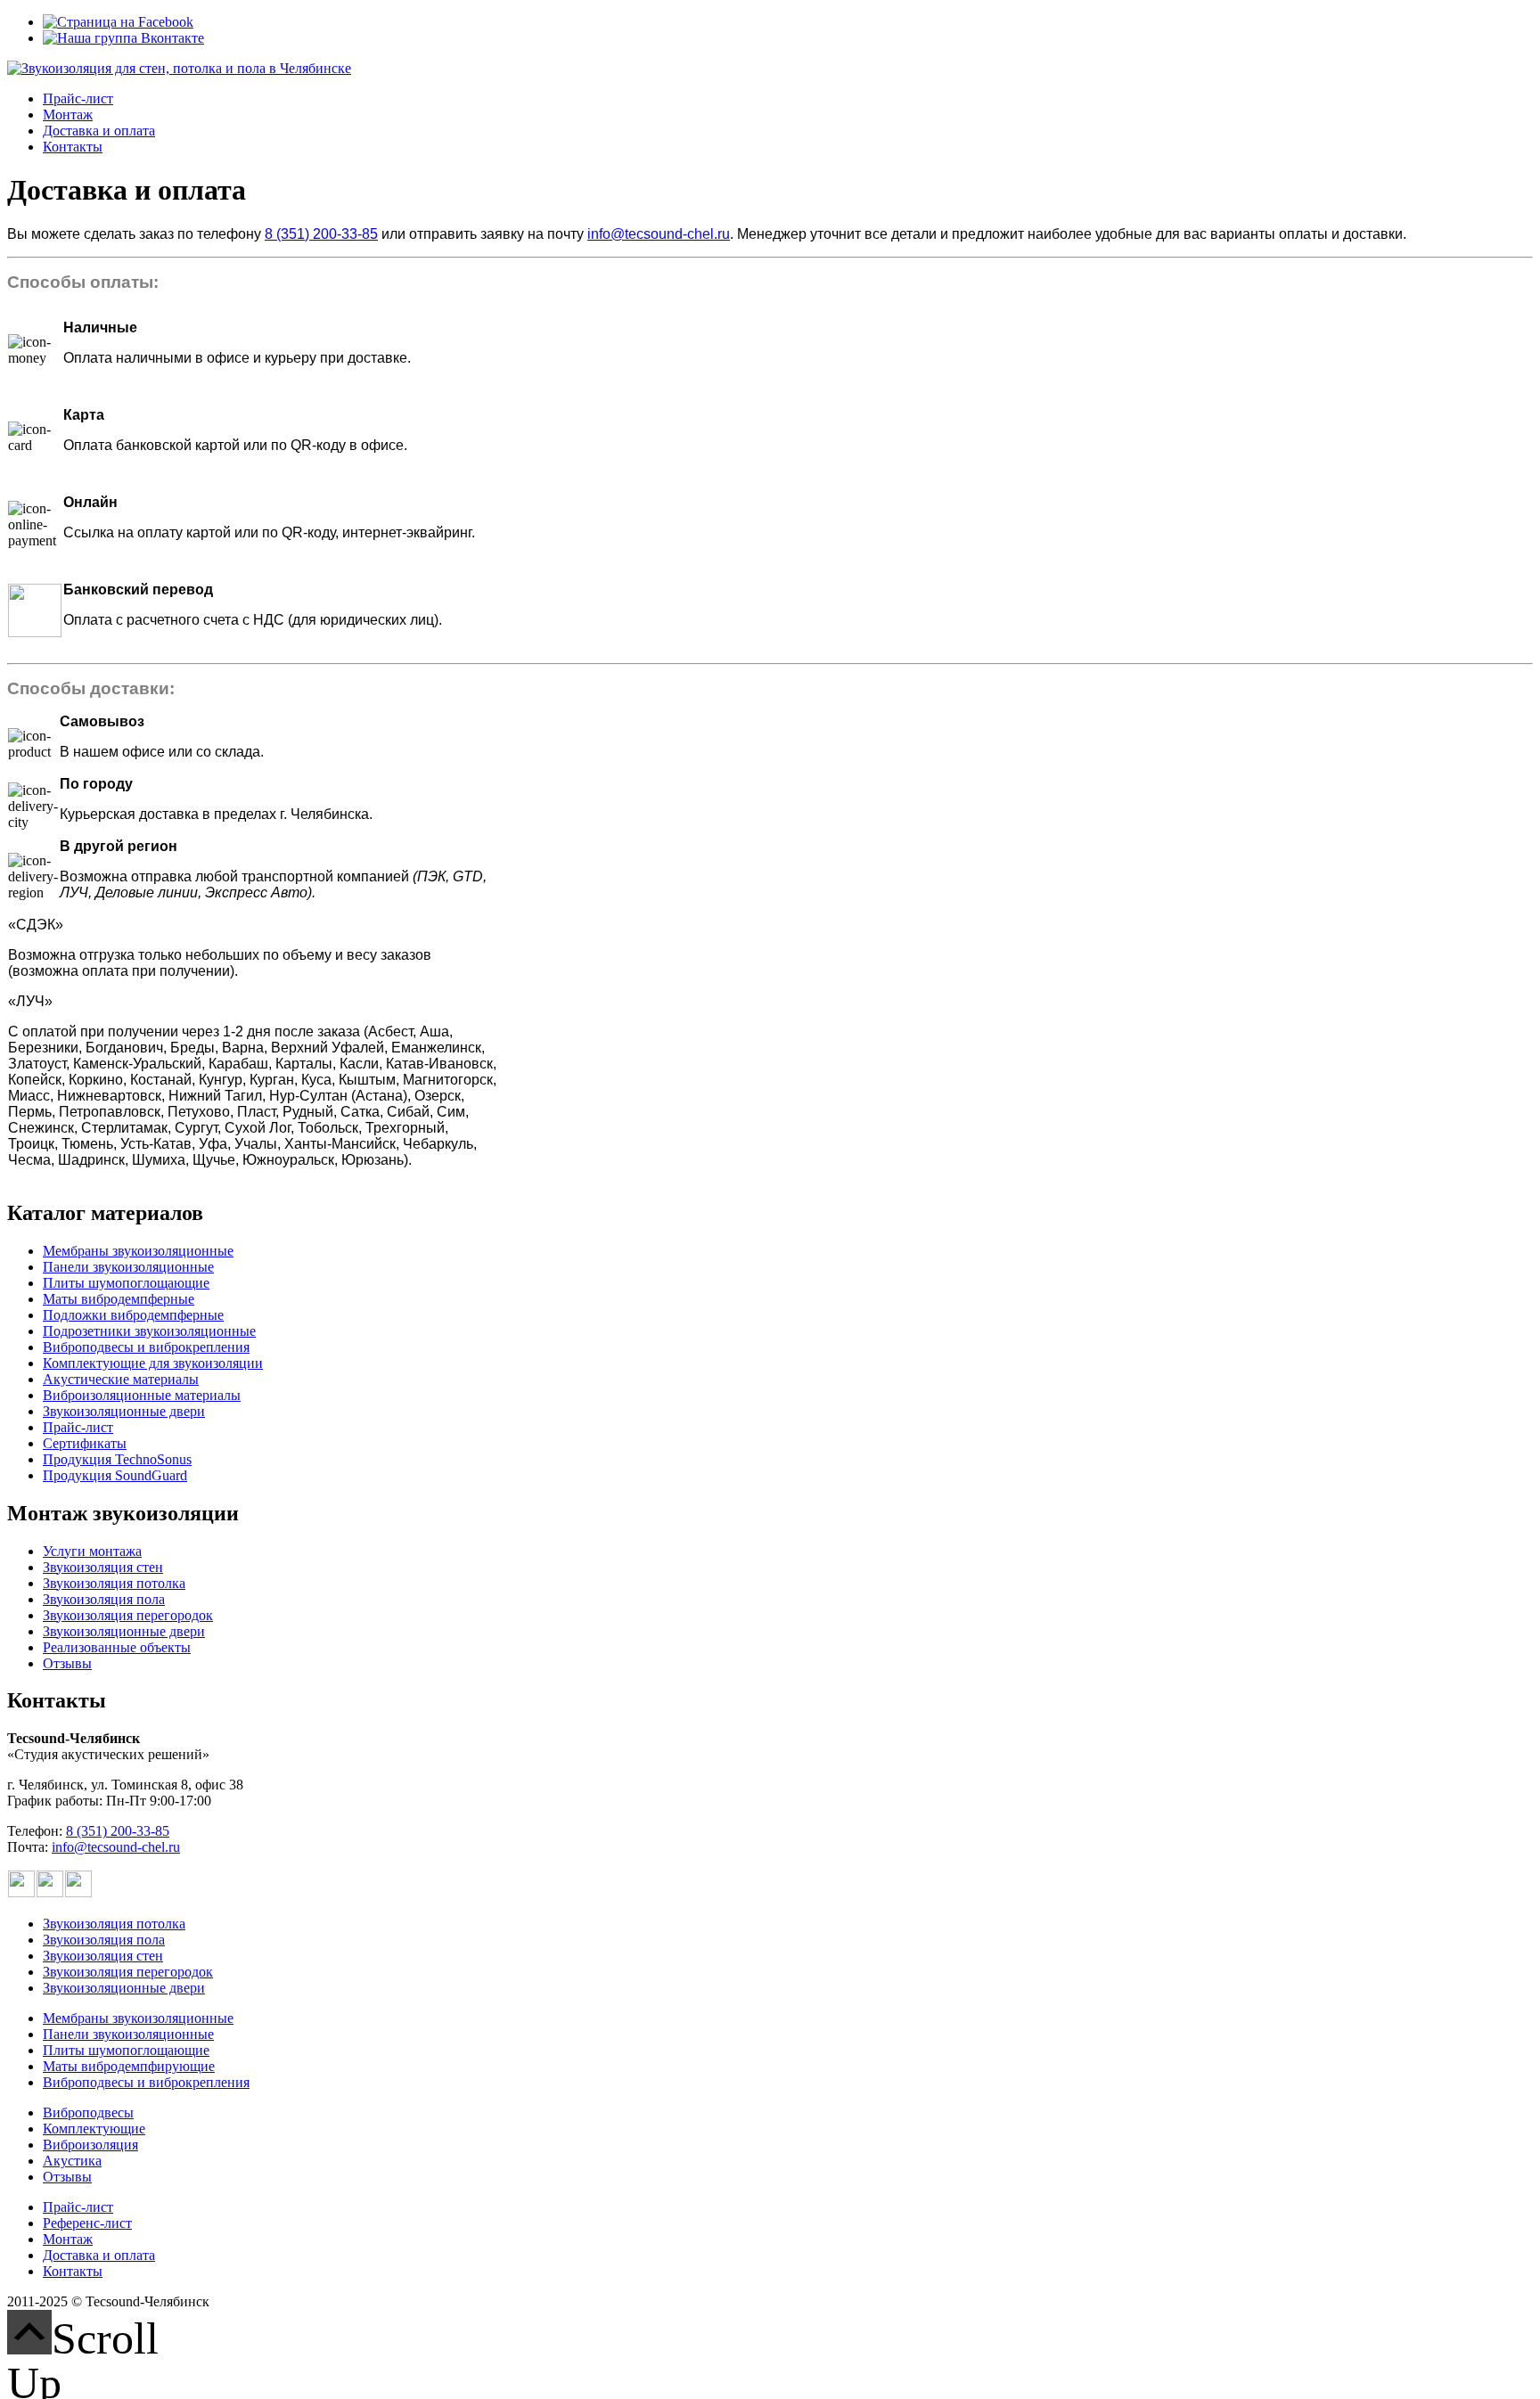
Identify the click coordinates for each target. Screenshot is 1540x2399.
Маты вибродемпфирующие (129, 2066)
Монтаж (68, 115)
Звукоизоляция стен (103, 1567)
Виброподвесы (88, 2112)
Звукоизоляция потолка (114, 1583)
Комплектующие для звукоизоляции (153, 1363)
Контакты (73, 147)
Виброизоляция (90, 2145)
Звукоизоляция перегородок (128, 1615)
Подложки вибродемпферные (133, 1315)
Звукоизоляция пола (104, 1599)
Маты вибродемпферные (119, 1299)
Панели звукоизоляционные (128, 1267)
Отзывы (67, 1663)
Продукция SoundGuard (115, 1475)
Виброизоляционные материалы (142, 1395)
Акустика (72, 2161)
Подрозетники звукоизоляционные (149, 1331)
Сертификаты (85, 1443)
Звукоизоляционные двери (124, 1411)
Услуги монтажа (92, 1551)
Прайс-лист (78, 98)
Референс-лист (87, 2223)
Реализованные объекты (117, 1647)
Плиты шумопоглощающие (126, 1283)
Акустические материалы (121, 1379)
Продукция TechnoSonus (117, 1459)
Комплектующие (94, 2129)
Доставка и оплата (99, 131)
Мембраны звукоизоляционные (138, 1251)
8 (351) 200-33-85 (321, 234)
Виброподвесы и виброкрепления (146, 1347)
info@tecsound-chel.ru (659, 234)
